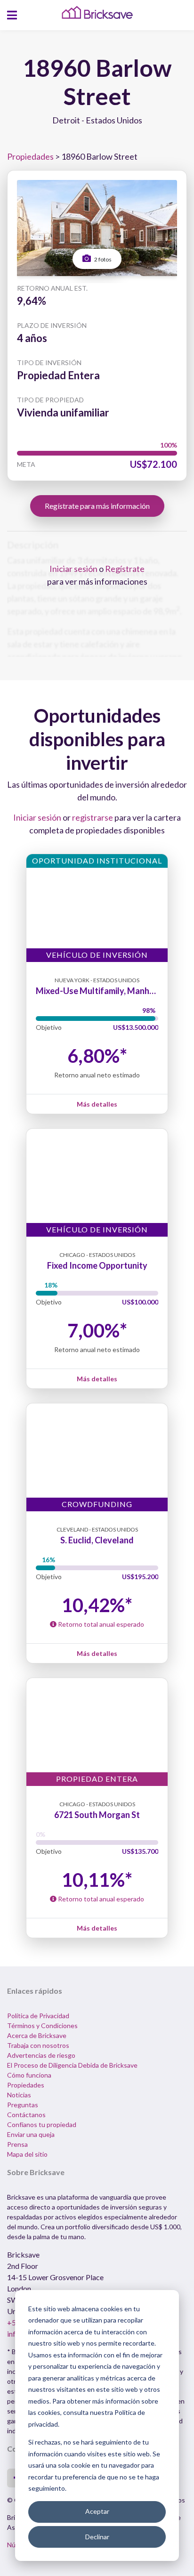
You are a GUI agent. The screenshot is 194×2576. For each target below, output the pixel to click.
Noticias (19, 2095)
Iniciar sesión (73, 569)
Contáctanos (26, 2115)
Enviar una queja (31, 2134)
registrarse (93, 817)
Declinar (97, 2537)
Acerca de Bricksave (37, 2035)
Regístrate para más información (97, 506)
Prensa (17, 2144)
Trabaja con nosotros (38, 2045)
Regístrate (125, 569)
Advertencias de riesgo (41, 2055)
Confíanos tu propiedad (42, 2124)
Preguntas (23, 2105)
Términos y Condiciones (42, 2026)
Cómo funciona (29, 2075)
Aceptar (97, 2511)
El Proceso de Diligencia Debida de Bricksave (72, 2065)
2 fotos (102, 259)
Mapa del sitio (27, 2154)
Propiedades (30, 156)
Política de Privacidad (38, 2016)
